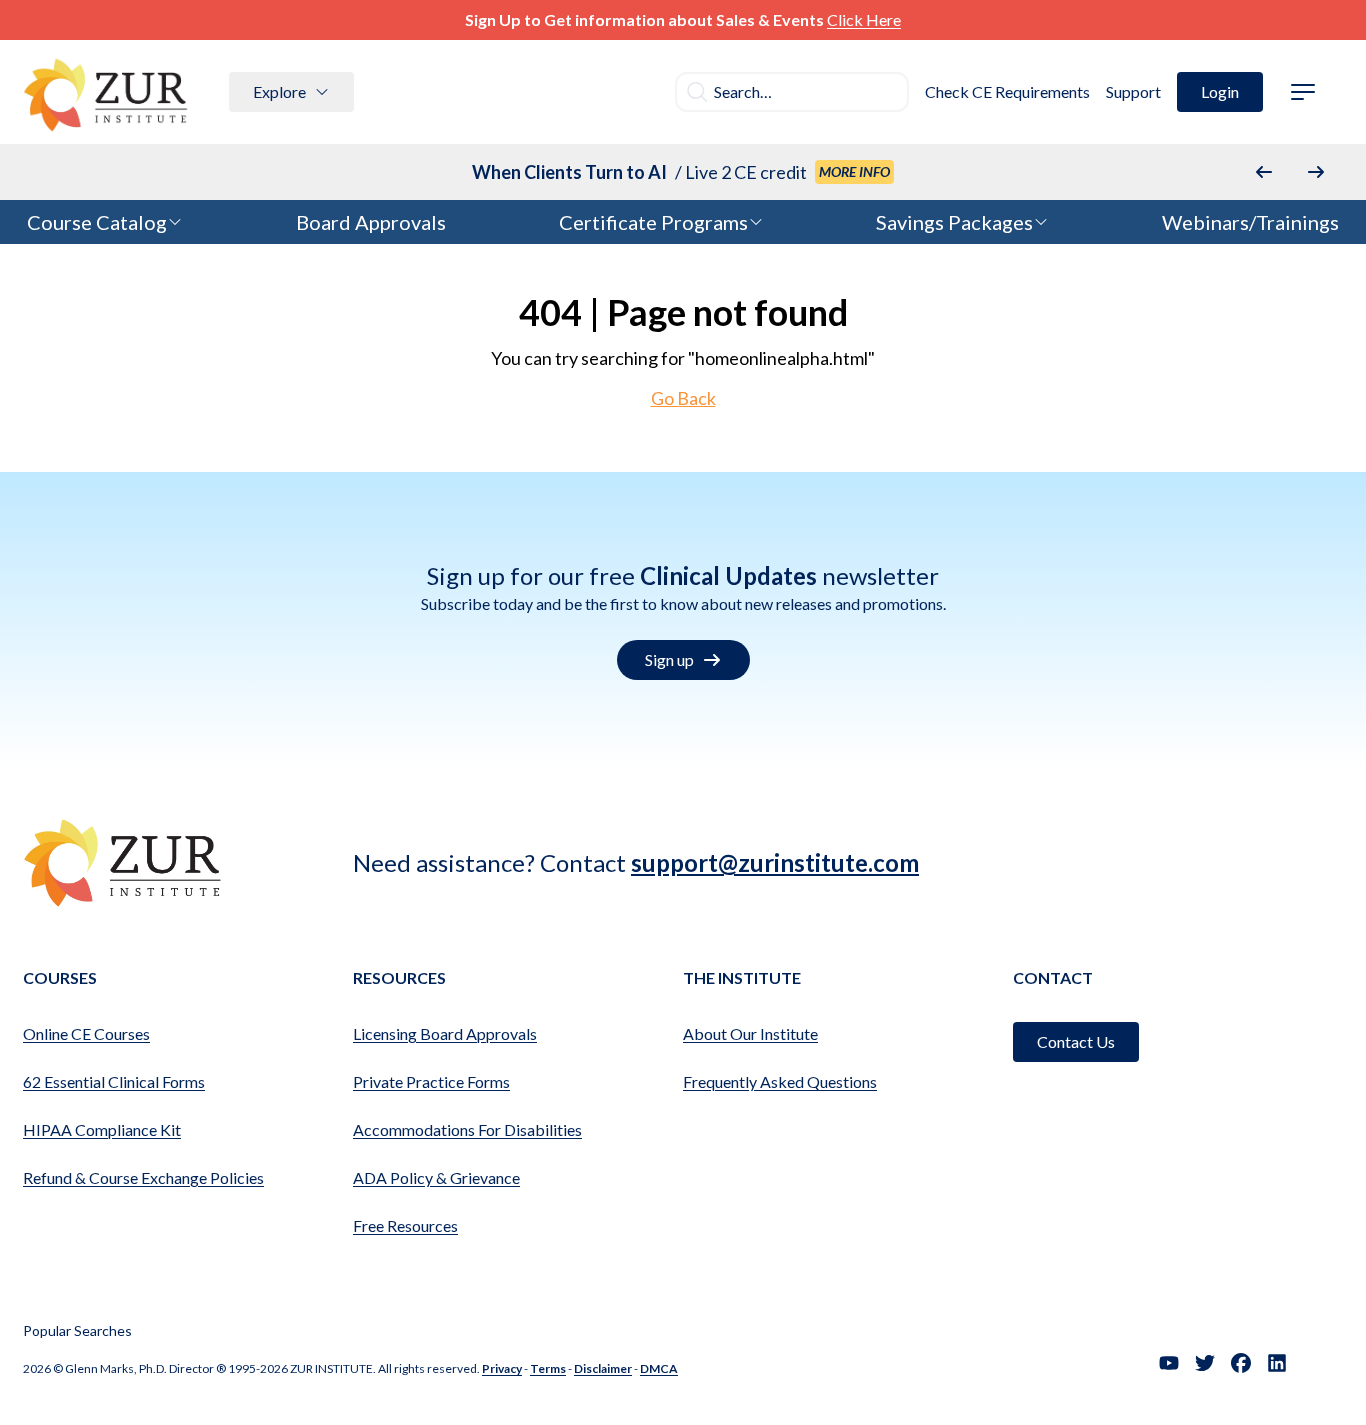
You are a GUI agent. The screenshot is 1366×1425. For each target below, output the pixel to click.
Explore (279, 91)
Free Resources (405, 1225)
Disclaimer (603, 1368)
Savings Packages (954, 222)
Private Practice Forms (431, 1081)
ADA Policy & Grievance (436, 1177)
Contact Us (1076, 1041)
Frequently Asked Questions (780, 1081)
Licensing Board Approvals (445, 1033)
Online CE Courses (86, 1033)
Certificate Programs (653, 222)
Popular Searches (77, 1330)
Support (1133, 91)
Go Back (683, 398)
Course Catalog (97, 222)
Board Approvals (371, 222)
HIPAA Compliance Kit (102, 1129)
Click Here (864, 19)
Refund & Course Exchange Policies (143, 1177)
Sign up (669, 659)
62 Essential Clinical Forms (114, 1081)
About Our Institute (750, 1033)
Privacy (502, 1368)
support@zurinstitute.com (775, 862)
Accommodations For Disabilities (467, 1129)
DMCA (659, 1368)
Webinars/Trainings (1250, 222)
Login (1220, 91)
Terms (548, 1368)
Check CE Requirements (1007, 91)
